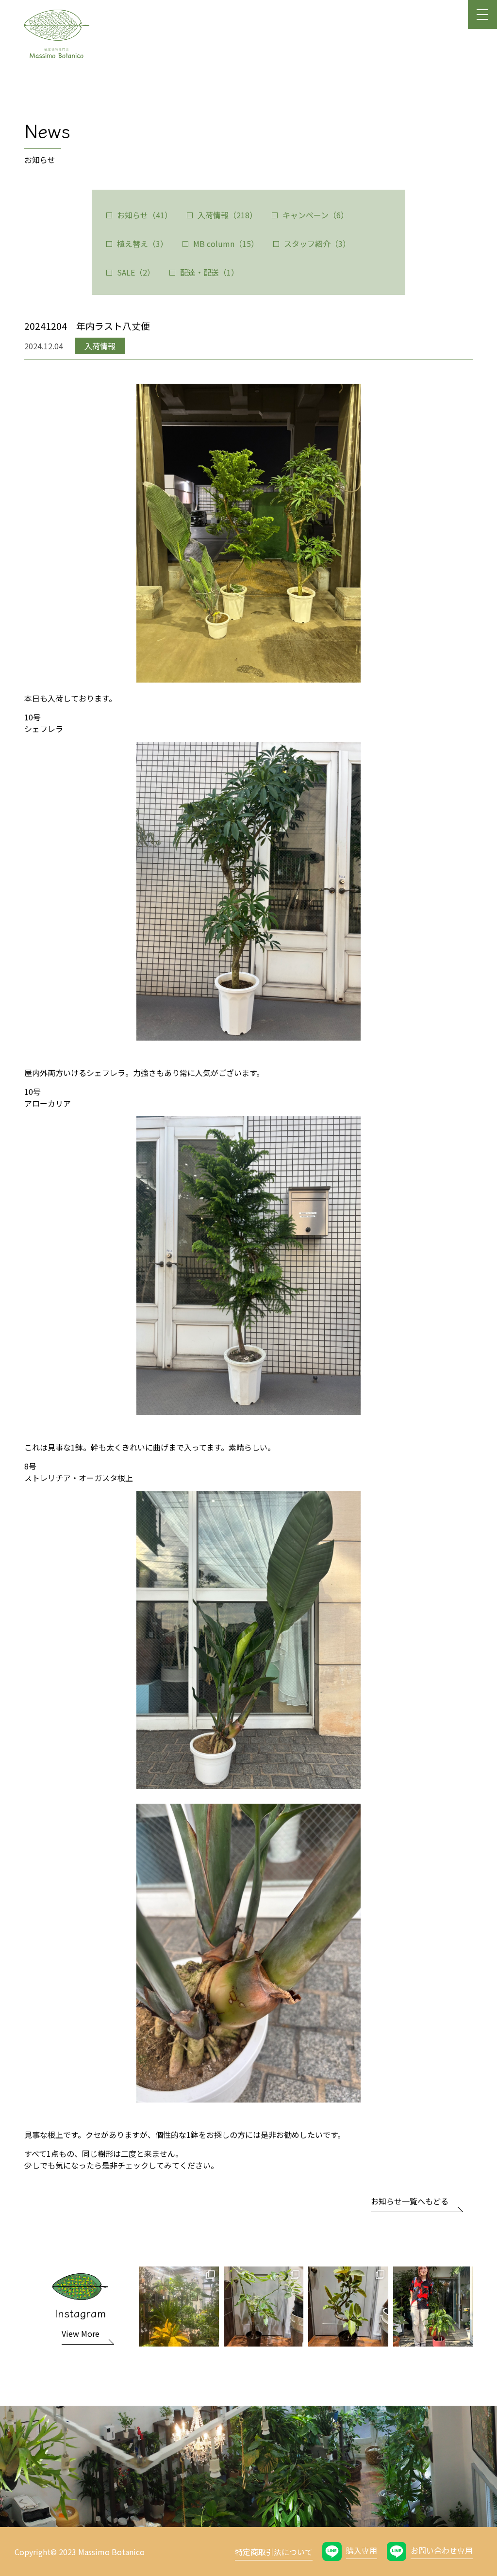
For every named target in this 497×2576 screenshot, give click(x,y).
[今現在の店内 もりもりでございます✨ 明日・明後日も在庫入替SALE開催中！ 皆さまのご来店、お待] (179, 2307)
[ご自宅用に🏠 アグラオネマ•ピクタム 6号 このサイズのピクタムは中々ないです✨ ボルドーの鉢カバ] (433, 2307)
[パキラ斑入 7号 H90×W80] (264, 2307)
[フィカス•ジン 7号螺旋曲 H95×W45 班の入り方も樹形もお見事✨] (348, 2307)
